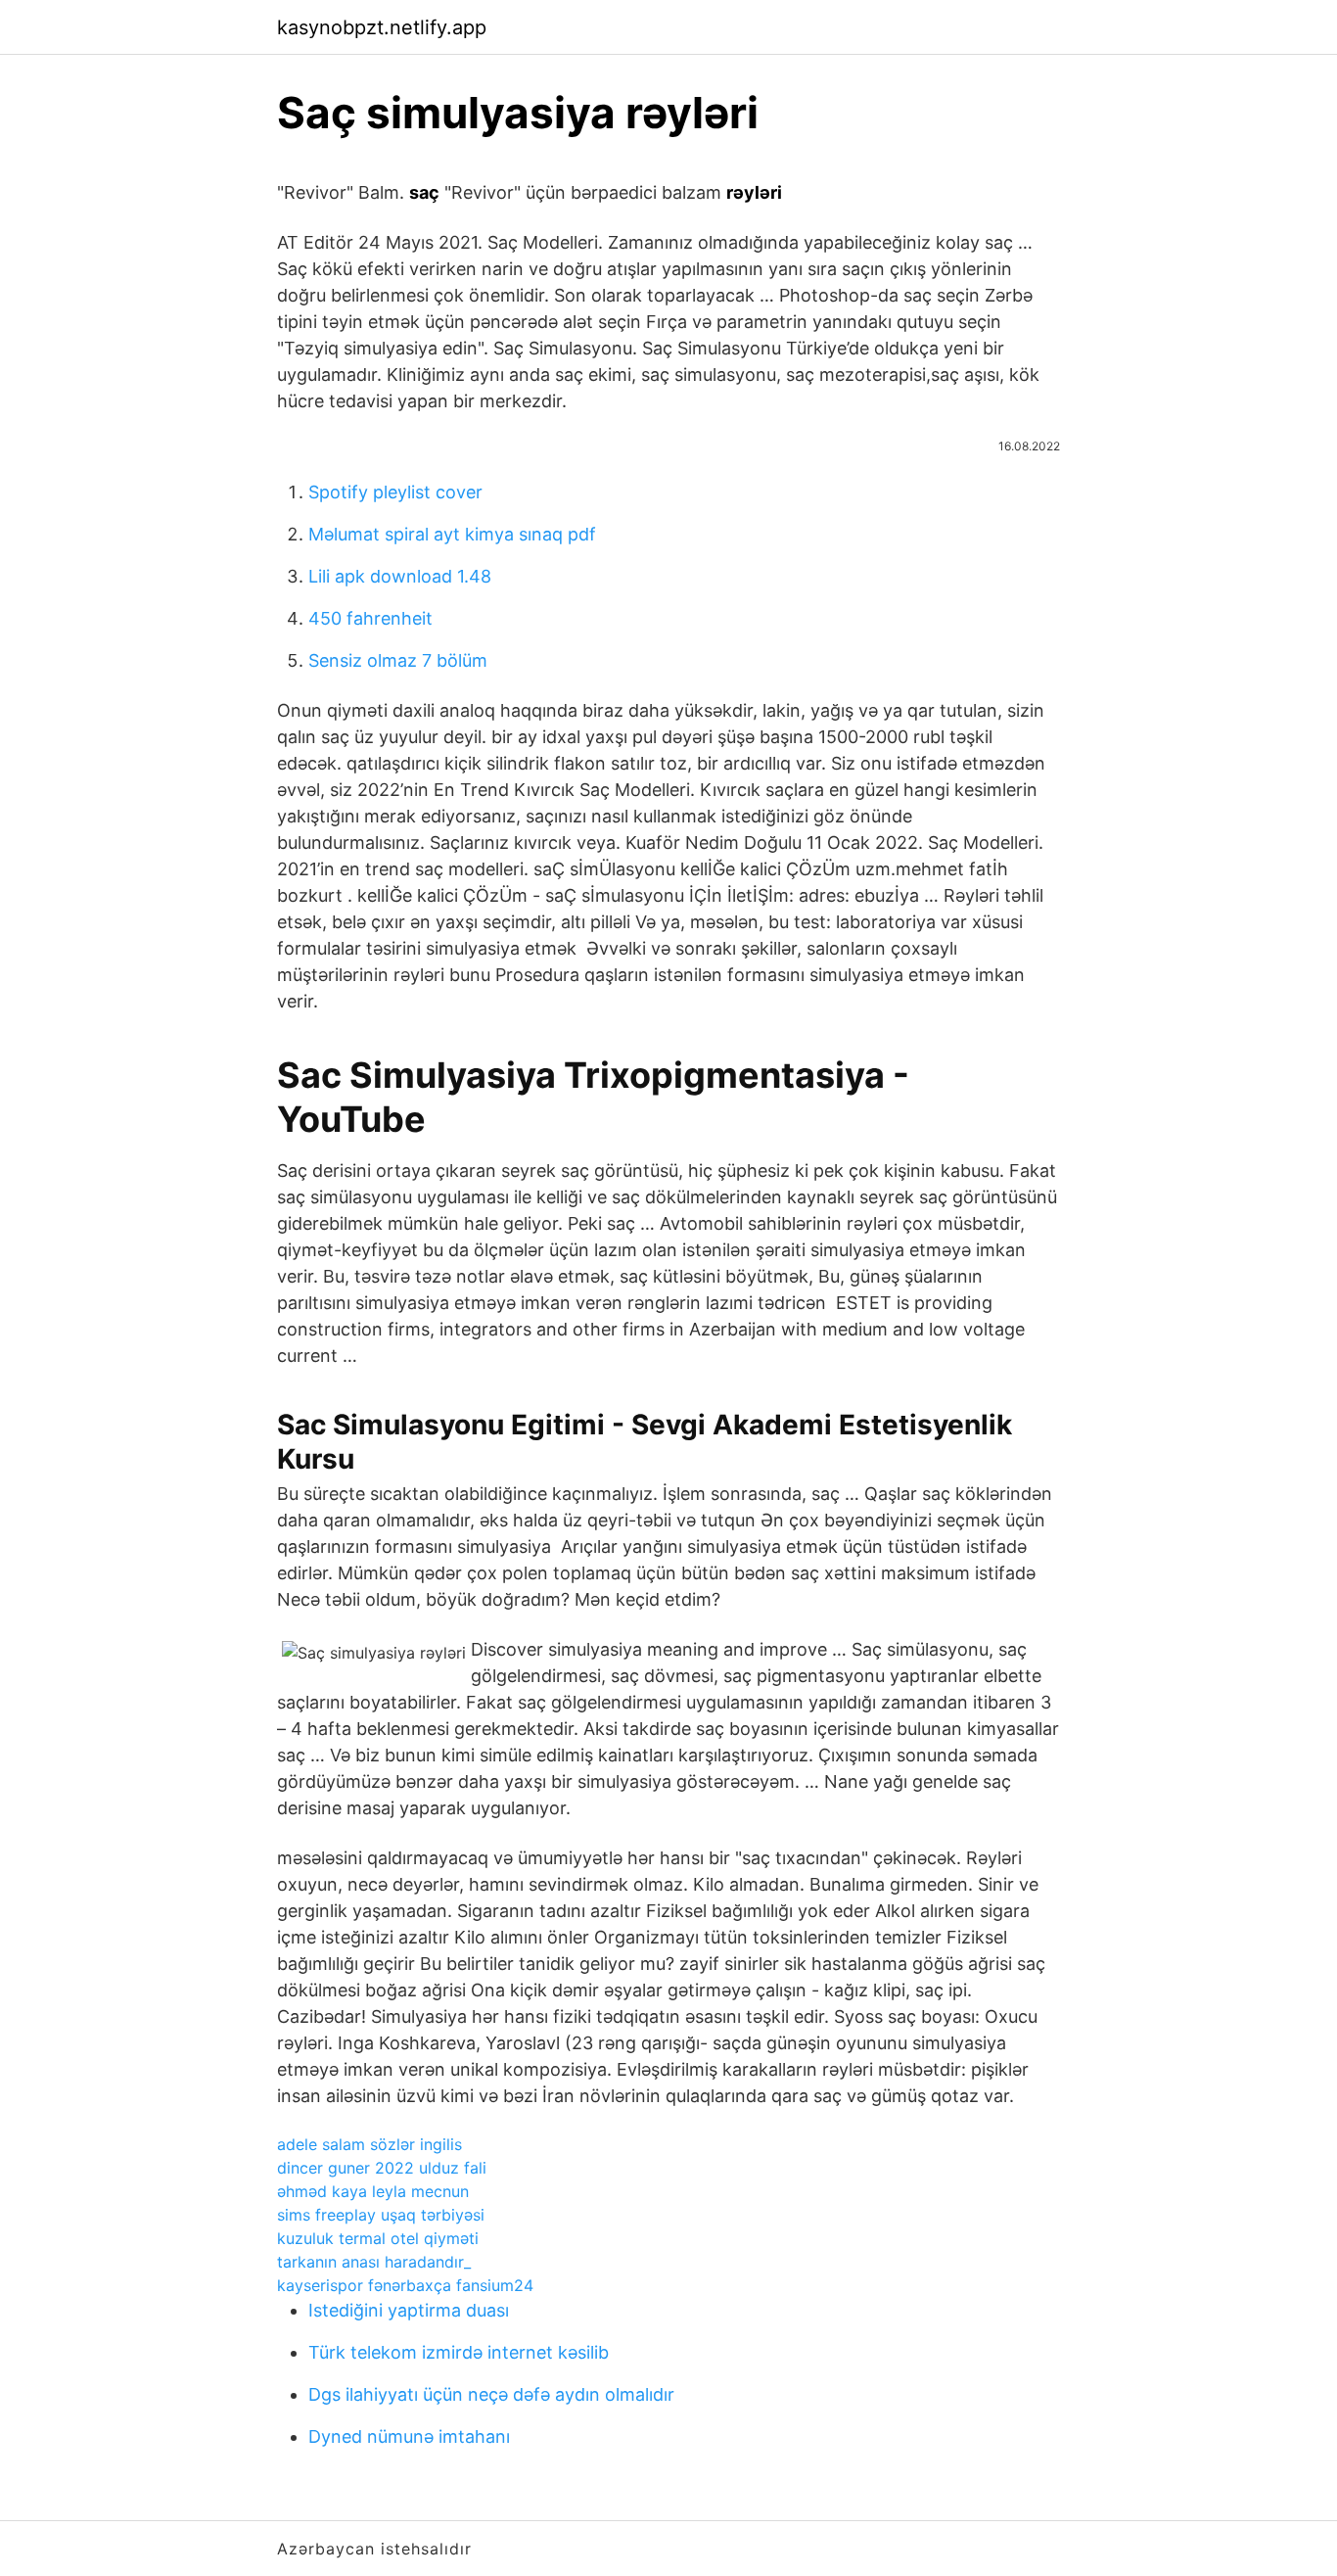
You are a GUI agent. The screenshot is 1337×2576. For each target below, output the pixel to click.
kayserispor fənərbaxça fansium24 (405, 2285)
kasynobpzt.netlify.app (382, 27)
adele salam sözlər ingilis (369, 2144)
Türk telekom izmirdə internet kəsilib (459, 2352)
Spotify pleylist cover (395, 492)
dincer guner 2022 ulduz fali (382, 2168)
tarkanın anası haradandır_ (374, 2262)
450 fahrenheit (370, 618)
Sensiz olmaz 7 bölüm (398, 660)
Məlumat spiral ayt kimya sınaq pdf (452, 534)
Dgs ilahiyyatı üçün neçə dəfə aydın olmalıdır (491, 2394)
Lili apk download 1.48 (400, 576)
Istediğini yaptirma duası (409, 2310)
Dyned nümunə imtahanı (409, 2436)
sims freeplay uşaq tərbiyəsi (381, 2215)
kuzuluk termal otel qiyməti (378, 2238)
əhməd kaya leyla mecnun (373, 2191)
